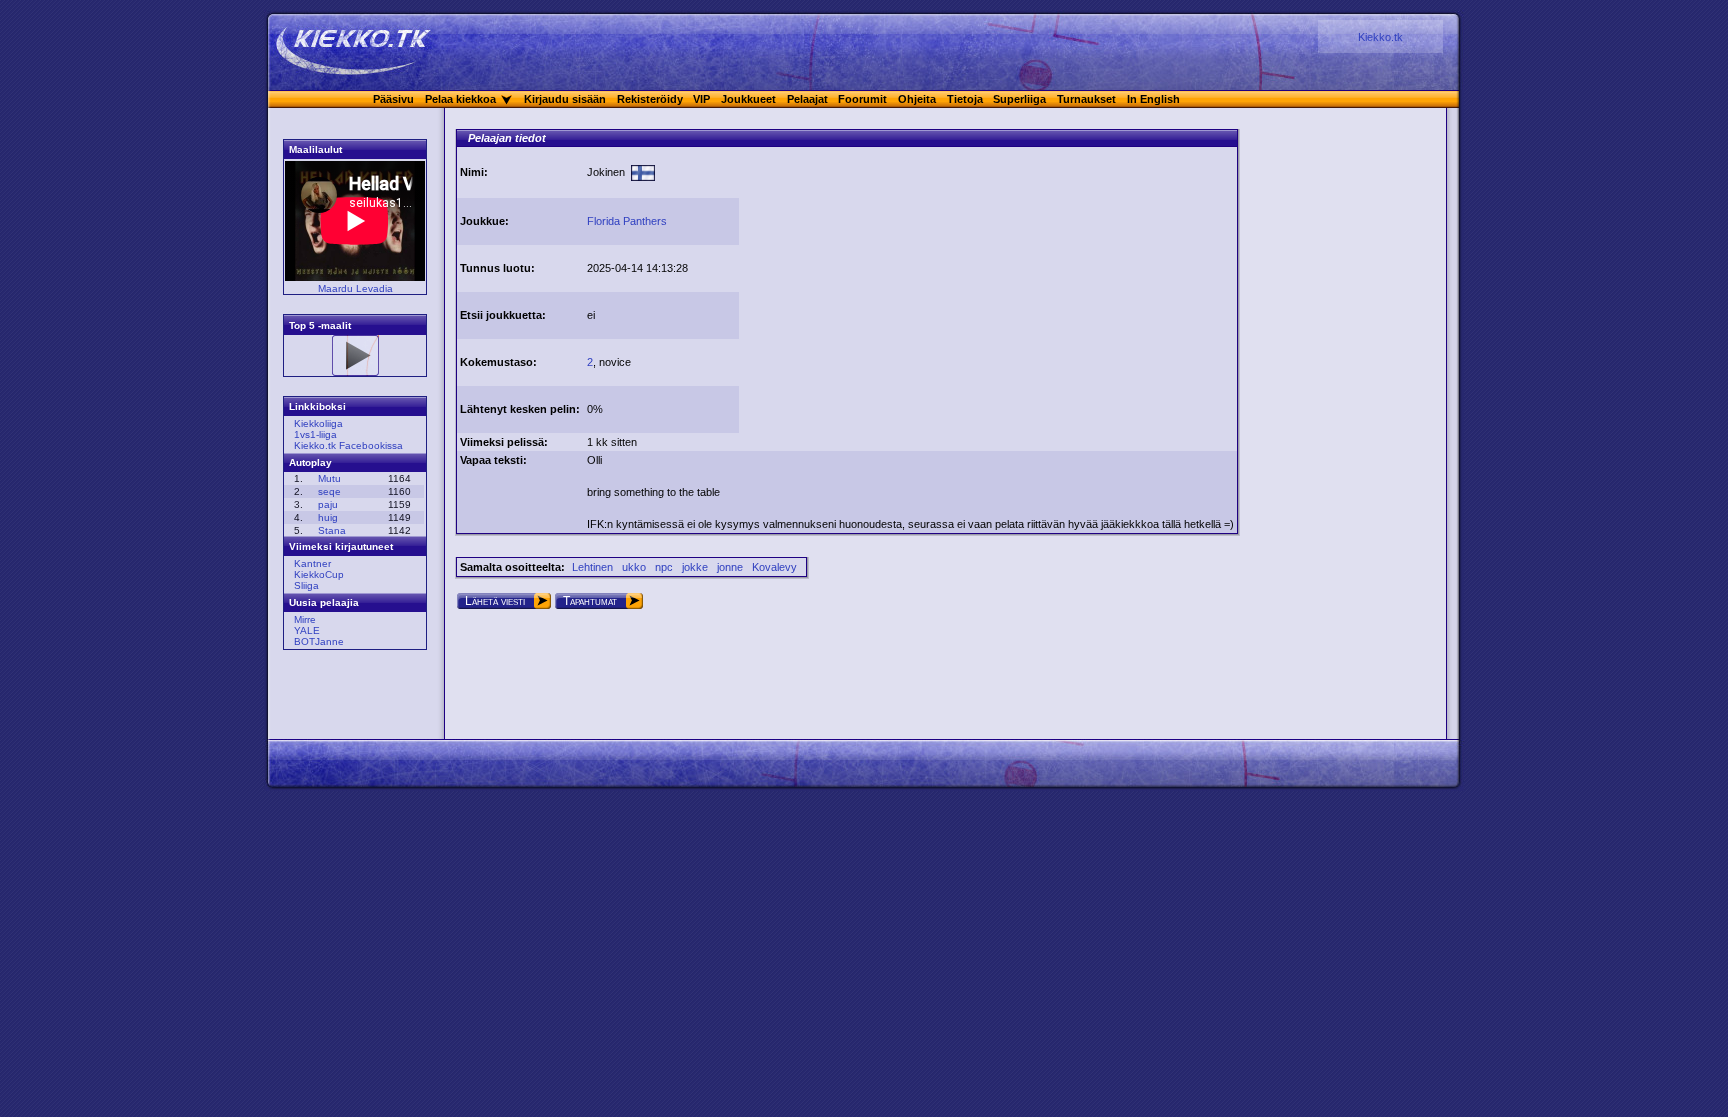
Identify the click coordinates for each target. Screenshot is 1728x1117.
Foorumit (862, 99)
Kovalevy (774, 567)
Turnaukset (1086, 99)
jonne (730, 567)
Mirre (305, 619)
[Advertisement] (910, 288)
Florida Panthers (627, 221)
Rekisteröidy (650, 99)
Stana (332, 530)
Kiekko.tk (1380, 37)
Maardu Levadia (355, 288)
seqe (329, 491)
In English (1153, 99)
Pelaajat (807, 99)
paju (328, 504)
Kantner (312, 563)
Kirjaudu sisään (565, 99)
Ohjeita (917, 99)
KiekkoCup (319, 574)
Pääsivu (393, 99)
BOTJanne (319, 641)
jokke (695, 567)
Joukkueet (748, 99)
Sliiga (306, 585)
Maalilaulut (315, 149)
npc (664, 567)
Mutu (329, 478)
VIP (701, 99)
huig (328, 517)
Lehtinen (592, 567)
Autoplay (310, 462)
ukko (634, 567)
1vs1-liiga (315, 434)
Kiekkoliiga (318, 423)
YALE (307, 630)
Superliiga (1019, 99)
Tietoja (965, 99)
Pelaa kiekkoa (460, 99)
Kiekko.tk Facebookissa (348, 445)
